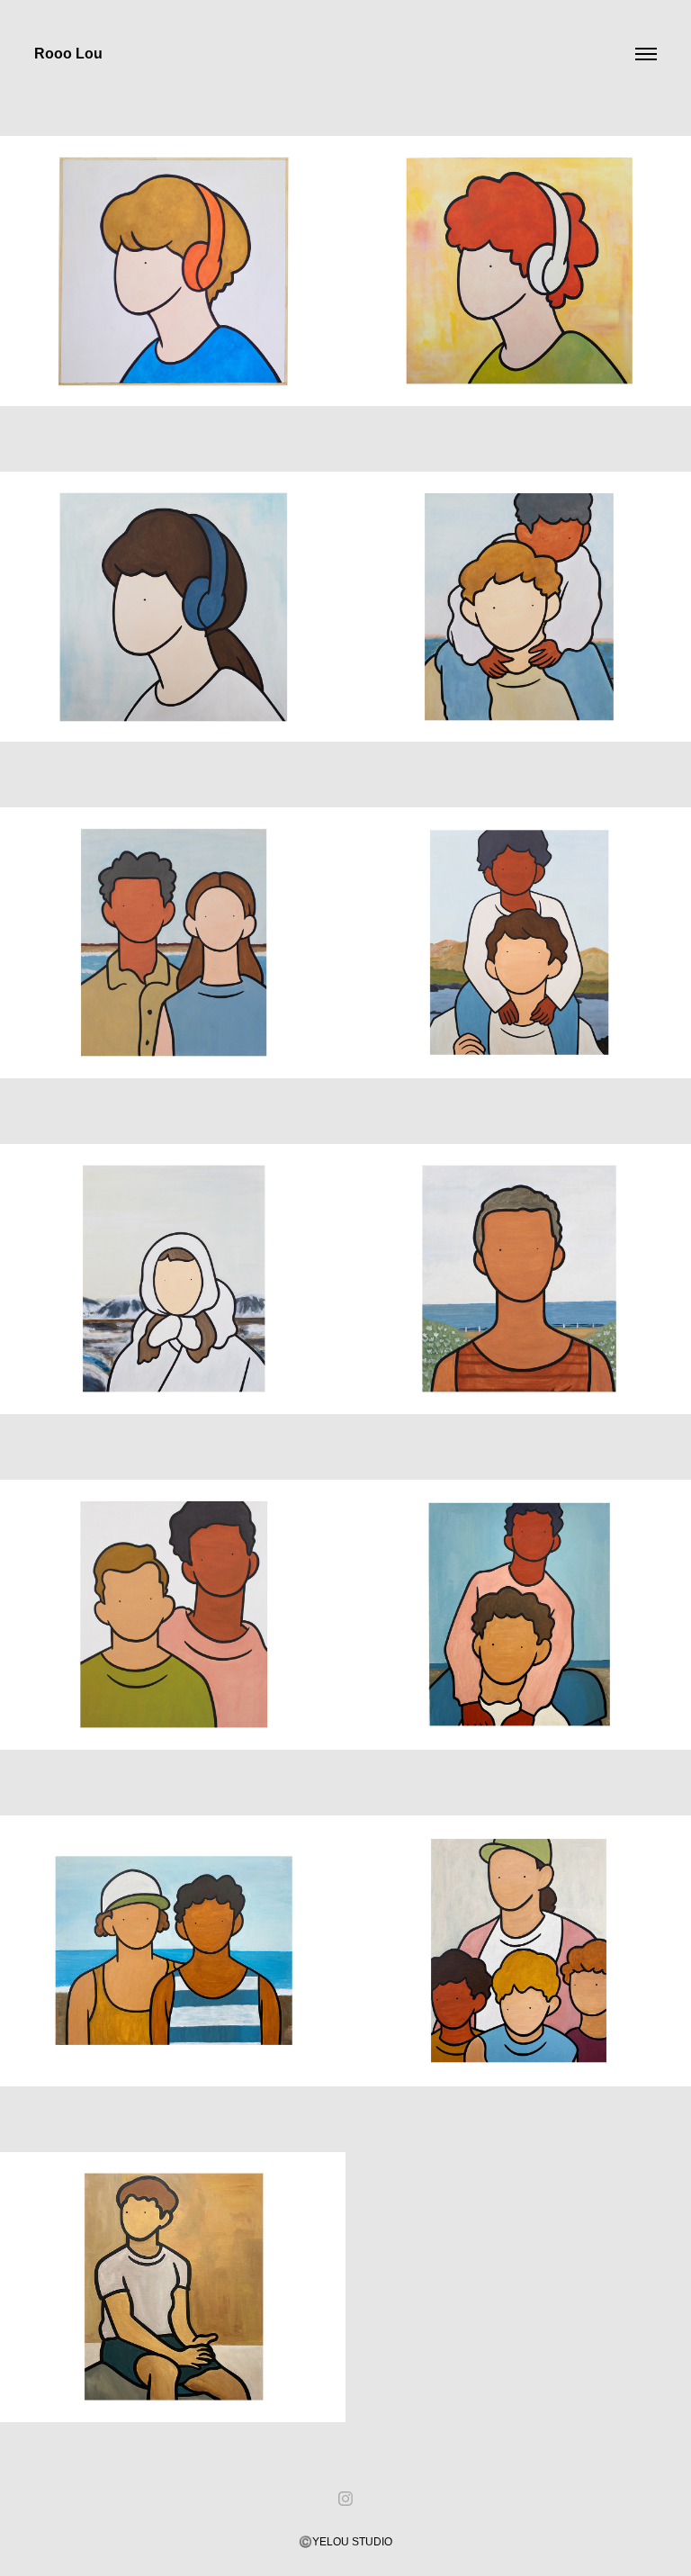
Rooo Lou (68, 54)
